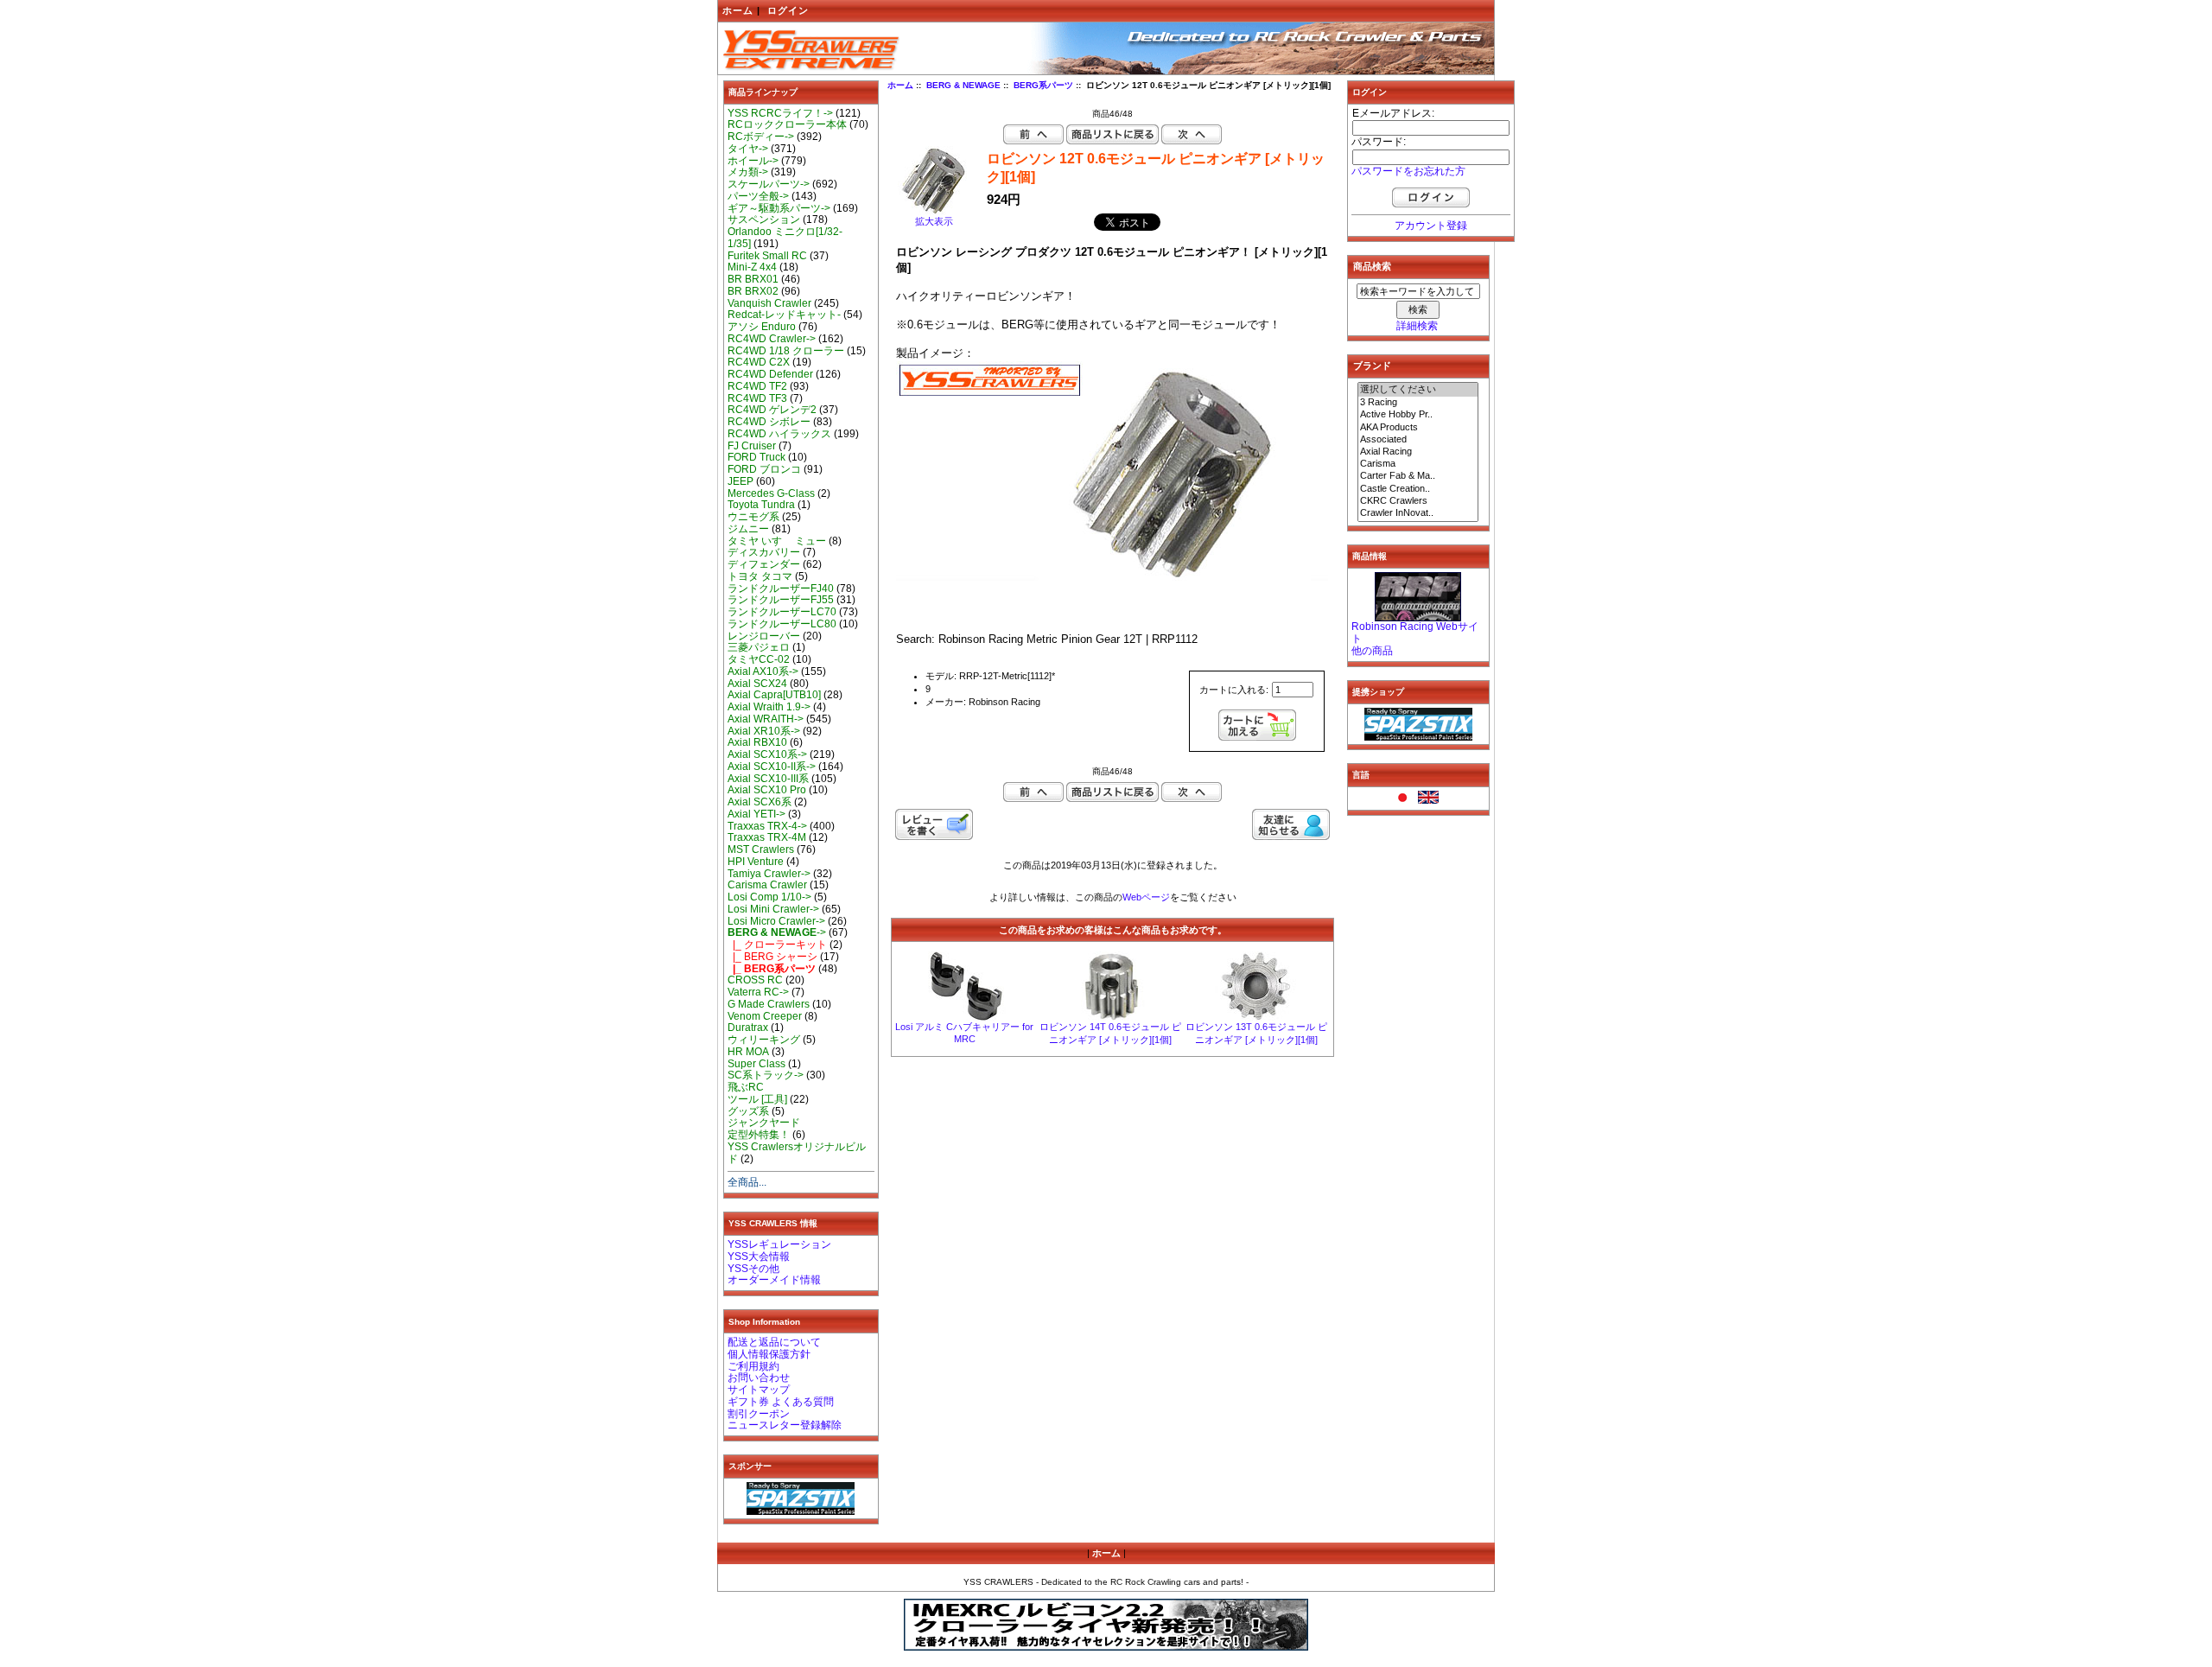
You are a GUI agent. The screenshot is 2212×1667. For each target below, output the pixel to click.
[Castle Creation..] (1418, 489)
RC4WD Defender (770, 374)
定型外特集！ (759, 1135)
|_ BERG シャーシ (772, 957)
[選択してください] (1418, 390)
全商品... (747, 1182)
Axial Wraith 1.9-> (769, 707)
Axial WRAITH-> (766, 719)
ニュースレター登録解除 (785, 1425)
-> (777, 932)
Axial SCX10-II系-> (772, 767)
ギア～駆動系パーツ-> (779, 208)
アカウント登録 (1431, 226)
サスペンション (764, 220)
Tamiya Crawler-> (769, 874)
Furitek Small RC (767, 256)
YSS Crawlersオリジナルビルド (797, 1153)
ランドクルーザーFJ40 (781, 589)
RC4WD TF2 (757, 386)
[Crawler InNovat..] (1418, 513)
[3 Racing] (1418, 403)
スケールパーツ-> (769, 184)
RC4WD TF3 (757, 398)
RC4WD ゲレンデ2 (772, 410)
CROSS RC (755, 980)
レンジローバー (764, 636)
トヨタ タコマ (760, 576)
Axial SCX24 (757, 684)
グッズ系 (748, 1111)
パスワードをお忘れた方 (1408, 171)
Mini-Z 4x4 (752, 267)
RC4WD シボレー (769, 422)
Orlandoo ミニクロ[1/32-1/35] (785, 238)
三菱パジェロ (759, 647)
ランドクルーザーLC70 (782, 612)
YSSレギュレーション (779, 1244)
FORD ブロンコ (764, 469)
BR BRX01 (753, 279)
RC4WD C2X (759, 362)
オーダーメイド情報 (774, 1280)
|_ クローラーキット (777, 945)
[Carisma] (1418, 464)
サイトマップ (759, 1390)
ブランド (1372, 366)
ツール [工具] (757, 1099)
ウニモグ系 (753, 517)
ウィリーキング (764, 1040)
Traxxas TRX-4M (767, 837)
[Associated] (1418, 440)
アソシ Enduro (762, 327)
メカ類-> (748, 172)
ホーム (738, 10)
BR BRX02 (753, 291)
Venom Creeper (765, 1016)
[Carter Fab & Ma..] (1418, 476)
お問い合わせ (759, 1378)
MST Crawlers (761, 849)
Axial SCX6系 (760, 802)
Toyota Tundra (761, 505)
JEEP (741, 481)
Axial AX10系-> (763, 671)
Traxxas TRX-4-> (767, 826)
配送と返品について (774, 1342)
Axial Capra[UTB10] (774, 695)
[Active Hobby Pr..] (1418, 415)
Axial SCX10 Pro (767, 790)
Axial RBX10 (757, 742)
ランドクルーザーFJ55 (781, 600)
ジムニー (748, 529)
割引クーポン (759, 1414)
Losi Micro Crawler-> (776, 921)
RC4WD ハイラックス (779, 434)
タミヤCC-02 (759, 659)
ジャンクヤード (764, 1123)
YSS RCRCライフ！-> (780, 113)
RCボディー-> (761, 137)
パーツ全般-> (758, 196)
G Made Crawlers (769, 1004)
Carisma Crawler (767, 885)
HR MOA (748, 1052)
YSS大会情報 (759, 1257)
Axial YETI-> (756, 814)
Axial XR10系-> (764, 731)
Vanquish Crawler (769, 303)
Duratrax (748, 1028)
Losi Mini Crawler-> (773, 909)
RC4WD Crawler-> (772, 339)
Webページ (1146, 897)
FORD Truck (756, 457)
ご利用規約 (753, 1366)
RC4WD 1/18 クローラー (786, 351)
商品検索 (1372, 266)
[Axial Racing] (1418, 452)
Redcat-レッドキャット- (784, 315)
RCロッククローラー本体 (787, 124)
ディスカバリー (764, 552)
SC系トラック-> (766, 1075)
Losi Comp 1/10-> (769, 897)
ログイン (788, 10)
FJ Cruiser (752, 446)
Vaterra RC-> (758, 992)
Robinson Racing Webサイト (1415, 633)
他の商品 (1372, 651)
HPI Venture (756, 862)
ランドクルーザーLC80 (782, 624)
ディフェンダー (764, 564)
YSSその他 (753, 1269)
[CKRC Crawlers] (1418, 501)
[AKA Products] (1418, 428)
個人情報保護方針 (769, 1354)
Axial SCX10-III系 (768, 779)
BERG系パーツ (1043, 85)
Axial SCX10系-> (767, 754)
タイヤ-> (748, 149)
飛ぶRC (746, 1087)
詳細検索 (1417, 326)
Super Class (756, 1064)
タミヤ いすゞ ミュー (777, 541)
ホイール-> (753, 161)
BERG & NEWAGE (963, 85)
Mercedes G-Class (771, 493)
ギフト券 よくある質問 (781, 1402)
